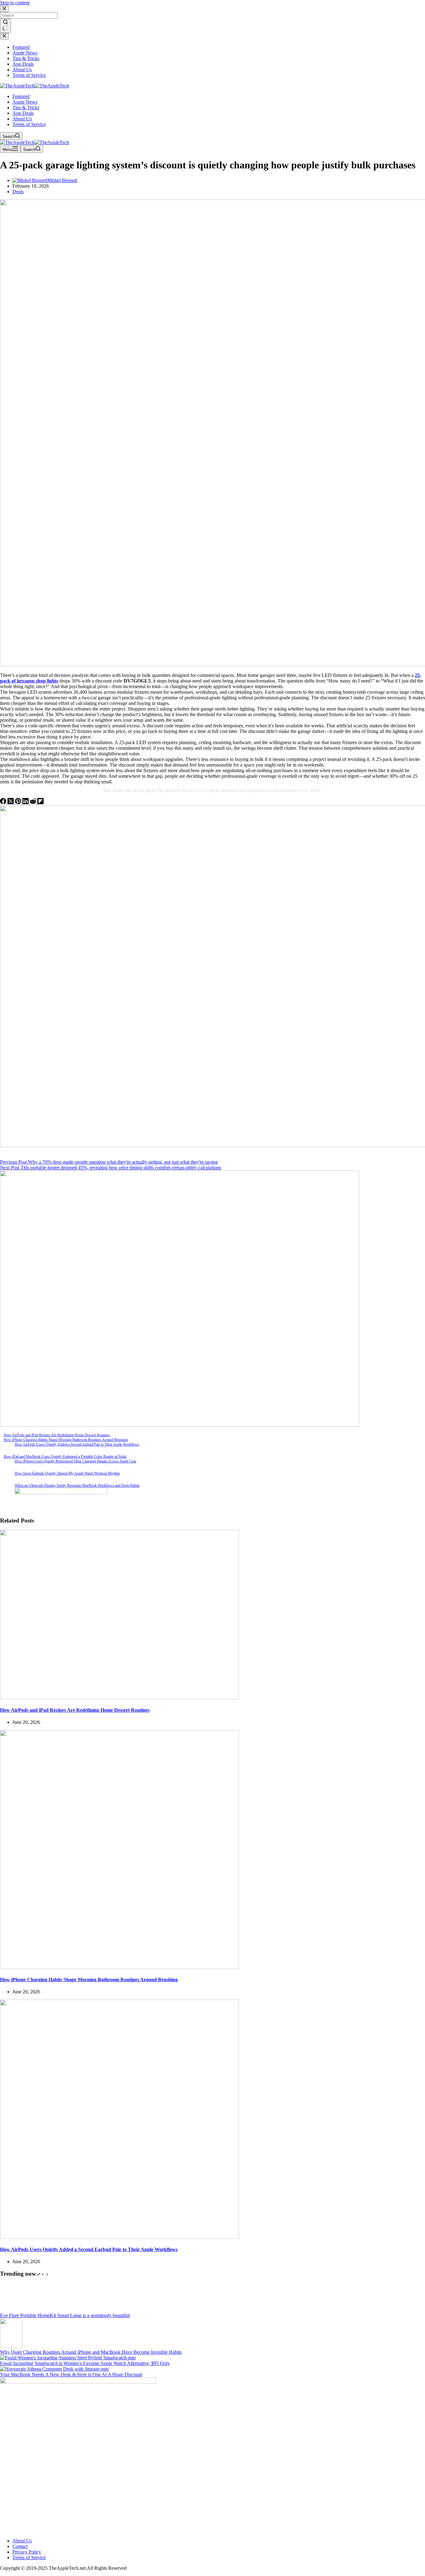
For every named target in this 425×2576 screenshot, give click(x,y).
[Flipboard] (40, 802)
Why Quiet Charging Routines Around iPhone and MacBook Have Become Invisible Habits (91, 2352)
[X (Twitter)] (11, 802)
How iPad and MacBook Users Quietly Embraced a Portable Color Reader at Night (65, 1457)
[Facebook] (4, 802)
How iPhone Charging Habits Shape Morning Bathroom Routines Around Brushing (66, 1440)
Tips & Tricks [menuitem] (26, 58)
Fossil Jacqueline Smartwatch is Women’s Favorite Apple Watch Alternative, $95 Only (85, 2363)
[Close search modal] (4, 9)
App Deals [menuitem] (23, 64)
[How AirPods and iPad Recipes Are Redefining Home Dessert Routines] (119, 1698)
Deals (18, 192)
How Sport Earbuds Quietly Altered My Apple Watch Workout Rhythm (67, 1473)
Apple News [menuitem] (25, 53)
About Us (22, 2541)
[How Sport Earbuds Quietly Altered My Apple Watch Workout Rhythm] (5, 1477)
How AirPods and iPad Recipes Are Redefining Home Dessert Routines (57, 1435)
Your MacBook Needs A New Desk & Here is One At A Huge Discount (71, 2374)
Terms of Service (29, 2557)
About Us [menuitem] (22, 70)
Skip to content (15, 3)
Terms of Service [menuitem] (29, 75)
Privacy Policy (27, 2552)
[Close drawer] (4, 36)
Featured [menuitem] (21, 47)
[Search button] (5, 26)
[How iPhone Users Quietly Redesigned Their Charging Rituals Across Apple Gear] (5, 1465)
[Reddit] (34, 802)
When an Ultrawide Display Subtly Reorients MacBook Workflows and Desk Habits (77, 1485)
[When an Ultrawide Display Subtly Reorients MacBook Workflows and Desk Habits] (5, 1489)
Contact (20, 2546)
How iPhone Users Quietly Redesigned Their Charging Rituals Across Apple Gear (75, 1461)
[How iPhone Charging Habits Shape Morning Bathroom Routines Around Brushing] (119, 1967)
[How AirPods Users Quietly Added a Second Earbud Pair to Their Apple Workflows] (5, 1448)
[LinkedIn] (26, 802)
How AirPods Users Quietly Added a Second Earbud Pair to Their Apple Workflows (77, 1444)
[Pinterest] (19, 802)
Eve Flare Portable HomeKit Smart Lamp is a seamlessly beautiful (65, 2315)
